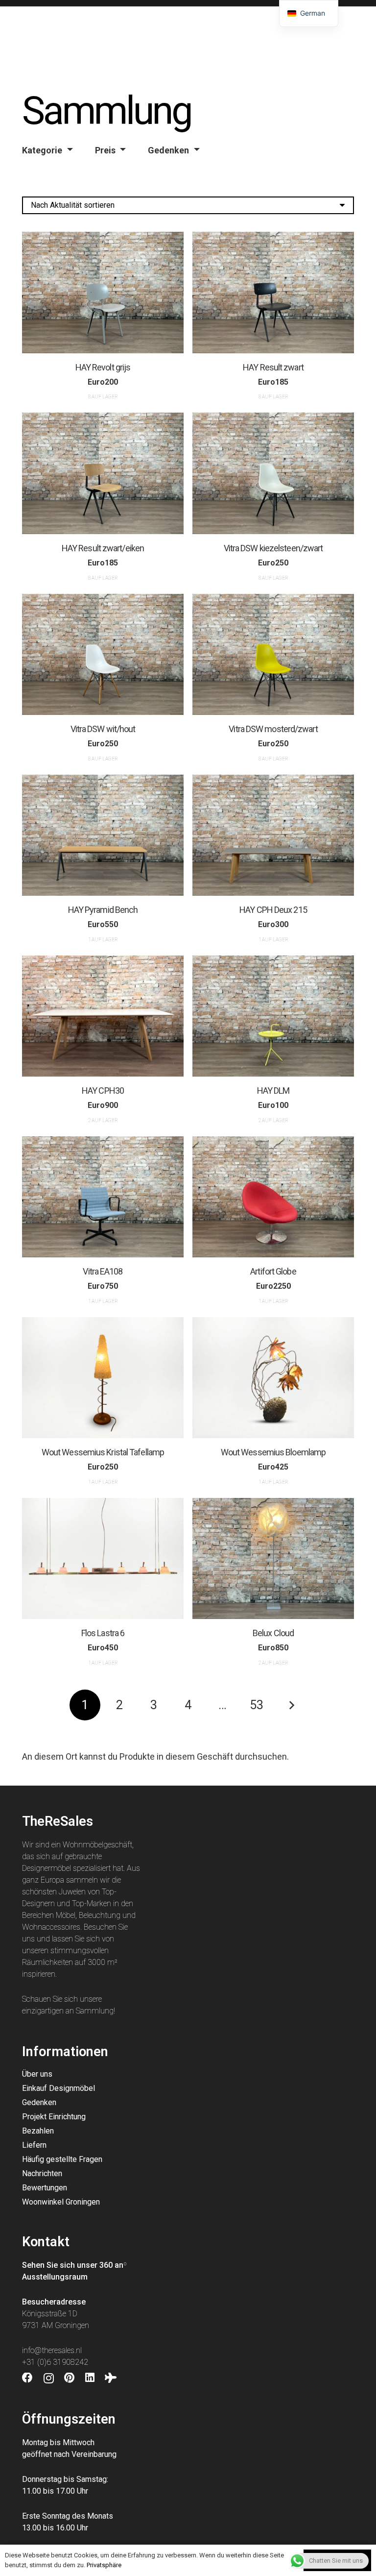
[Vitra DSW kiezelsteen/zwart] (273, 473)
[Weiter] (291, 1705)
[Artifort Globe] (273, 1197)
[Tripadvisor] (111, 2378)
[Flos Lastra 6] (103, 1559)
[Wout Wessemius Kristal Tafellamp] (103, 1378)
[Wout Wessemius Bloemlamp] (273, 1378)
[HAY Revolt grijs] (103, 293)
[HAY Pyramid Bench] (103, 835)
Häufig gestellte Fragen (62, 2159)
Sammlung (95, 2011)
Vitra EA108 (103, 1271)
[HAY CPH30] (103, 1016)
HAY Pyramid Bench (103, 910)
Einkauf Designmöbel (59, 2088)
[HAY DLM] (273, 1016)
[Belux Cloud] (273, 1559)
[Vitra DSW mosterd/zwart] (273, 655)
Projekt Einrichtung (54, 2117)
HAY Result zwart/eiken (103, 548)
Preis (105, 150)
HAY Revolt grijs (103, 367)
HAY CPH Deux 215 (273, 910)
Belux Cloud (273, 1633)
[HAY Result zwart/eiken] (103, 473)
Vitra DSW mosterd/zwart (273, 729)
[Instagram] (49, 2379)
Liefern (34, 2145)
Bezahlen (38, 2131)
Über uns (37, 2074)
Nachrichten (42, 2173)
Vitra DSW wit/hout (103, 729)
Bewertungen (45, 2188)
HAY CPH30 (103, 1091)
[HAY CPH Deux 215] (273, 835)
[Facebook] (27, 2378)
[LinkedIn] (90, 2378)
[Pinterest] (69, 2378)
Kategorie (42, 150)
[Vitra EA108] (103, 1197)
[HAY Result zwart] (273, 293)
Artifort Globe (273, 1271)
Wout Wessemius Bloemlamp (273, 1452)
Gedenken (168, 150)
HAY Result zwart (273, 367)
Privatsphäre (104, 2565)
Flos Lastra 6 (103, 1633)
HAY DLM (273, 1091)
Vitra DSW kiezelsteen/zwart (273, 548)
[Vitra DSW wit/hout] (103, 655)
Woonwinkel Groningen (61, 2202)
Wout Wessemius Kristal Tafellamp (103, 1452)
